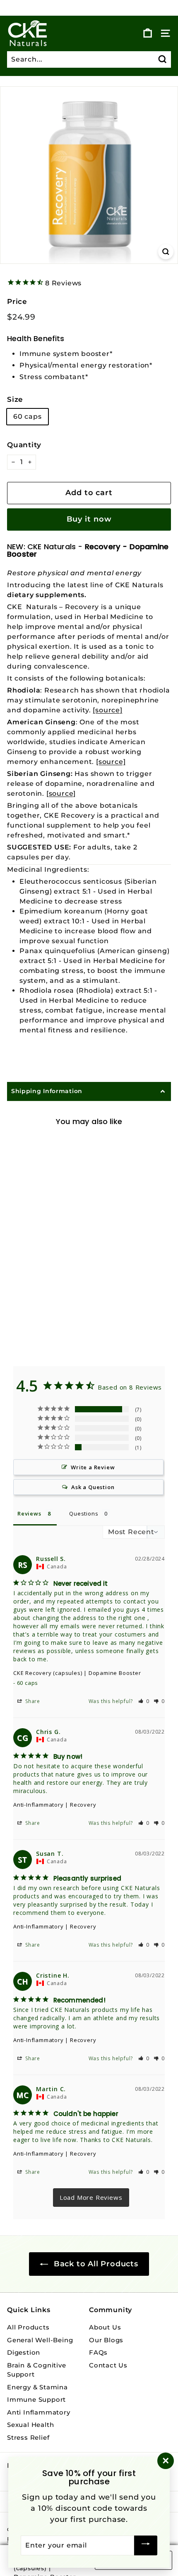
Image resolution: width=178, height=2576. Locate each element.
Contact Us (108, 2365)
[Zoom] (166, 252)
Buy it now (89, 519)
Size (15, 399)
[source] (107, 710)
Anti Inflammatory (39, 2412)
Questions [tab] (84, 1513)
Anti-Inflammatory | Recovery (55, 1805)
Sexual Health (30, 2425)
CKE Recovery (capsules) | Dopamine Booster (77, 1673)
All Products (28, 2327)
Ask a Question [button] (93, 1487)
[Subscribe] (146, 2545)
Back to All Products (95, 2264)
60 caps (28, 416)
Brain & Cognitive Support (37, 2370)
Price (17, 301)
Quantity (24, 445)
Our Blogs (106, 2340)
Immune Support (36, 2399)
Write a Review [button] (93, 1467)
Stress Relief (28, 2437)
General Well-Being (40, 2340)
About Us (105, 2327)
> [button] (91, 2198)
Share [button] (32, 1701)
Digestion (24, 2352)
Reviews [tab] (29, 1513)
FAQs (98, 2352)
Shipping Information (47, 1091)
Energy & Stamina (37, 2387)
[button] (144, 1701)
